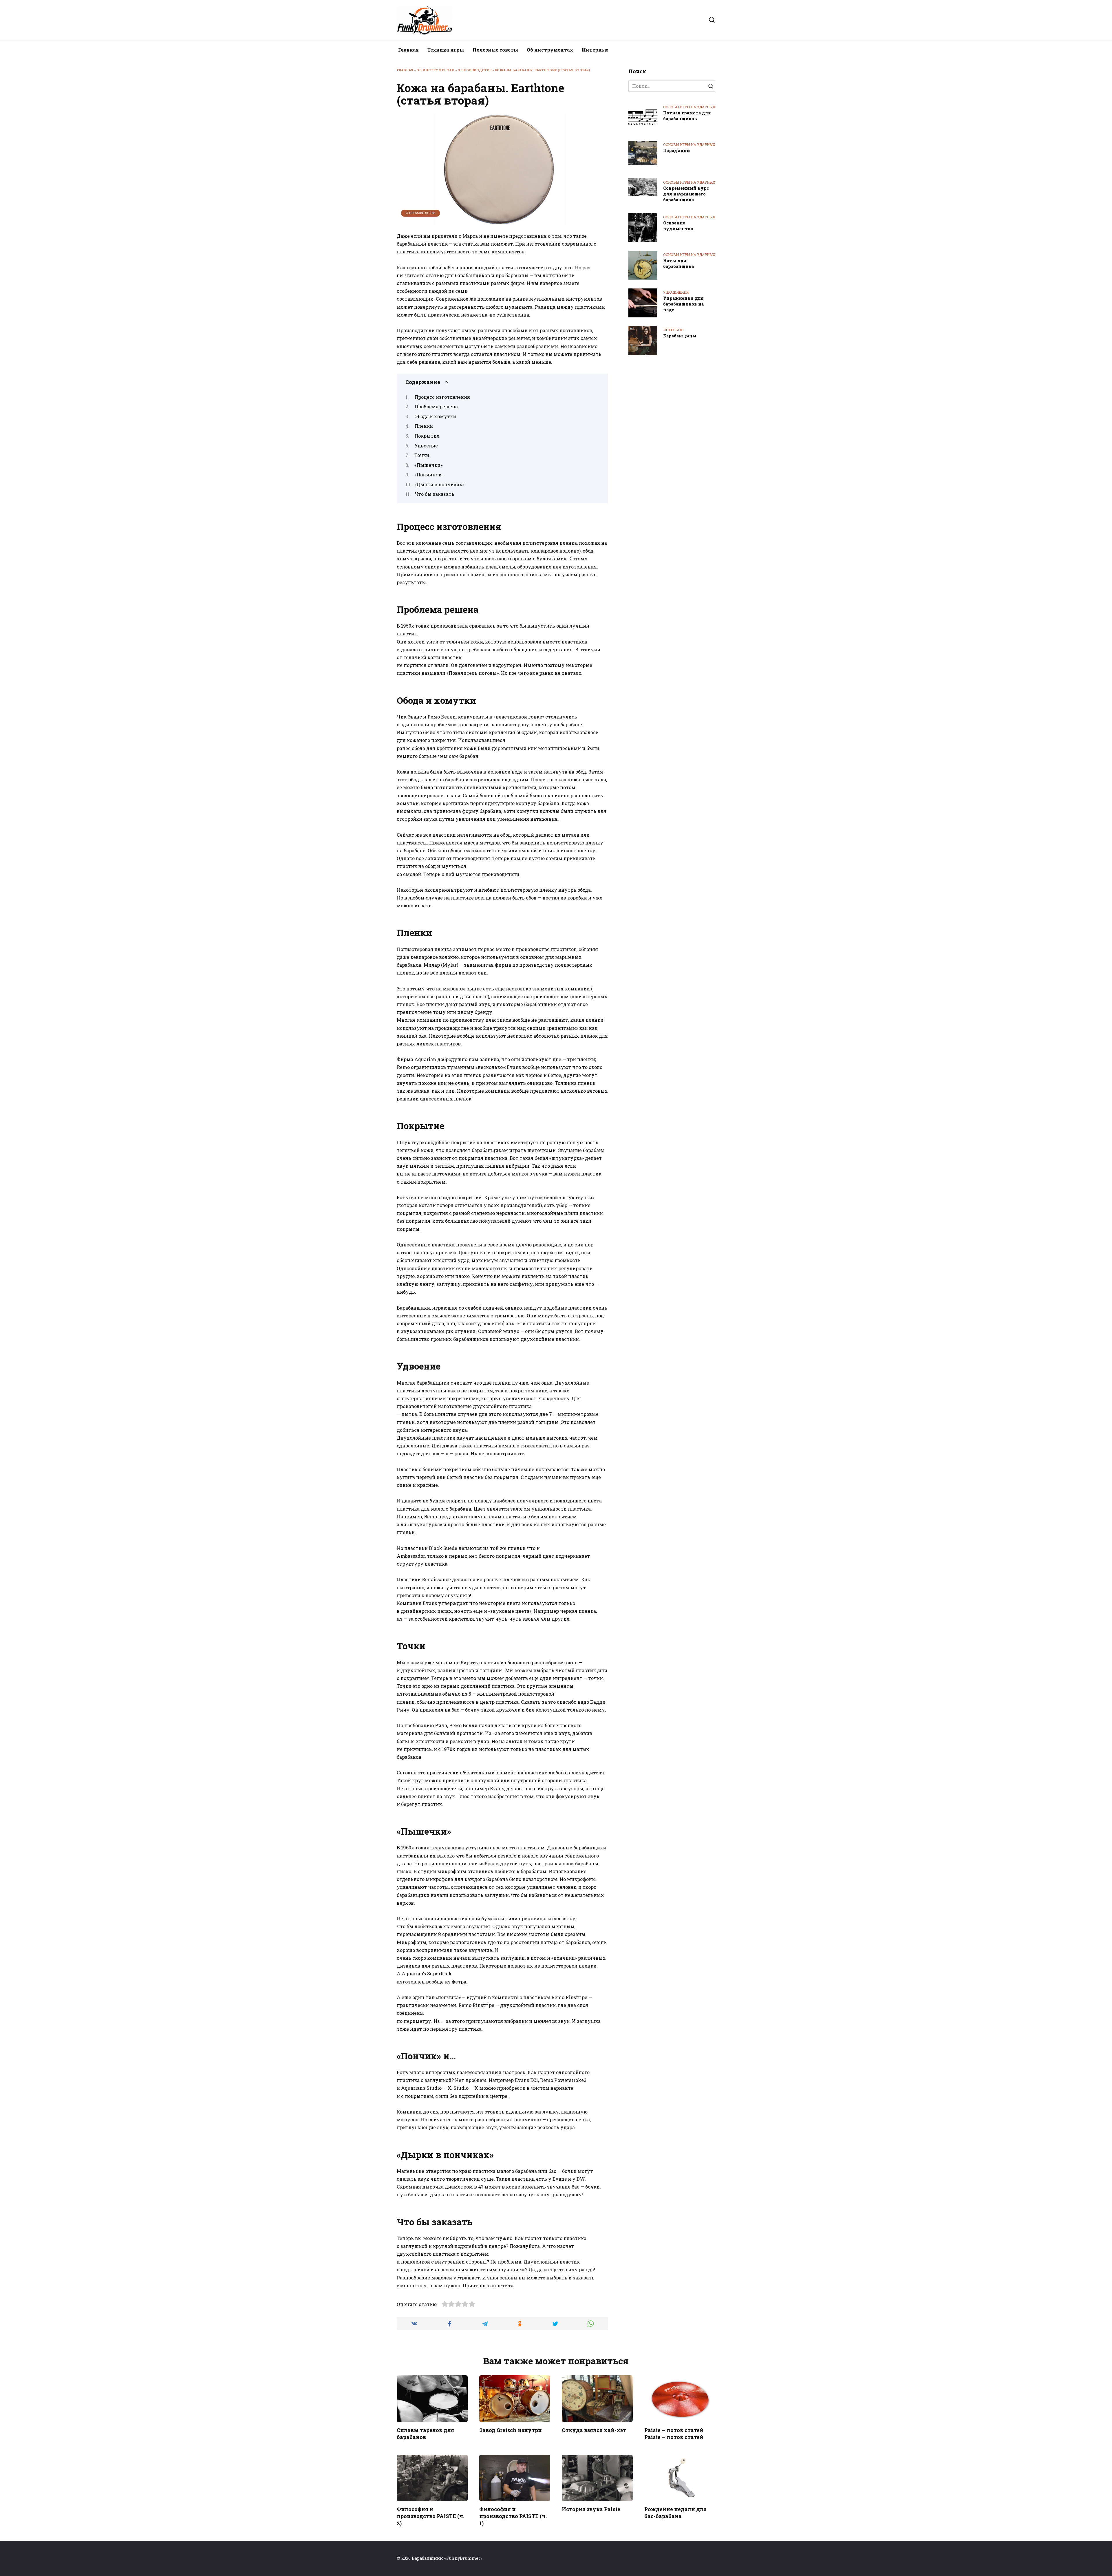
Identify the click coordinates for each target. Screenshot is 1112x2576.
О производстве (474, 70)
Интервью (595, 50)
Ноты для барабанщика (678, 263)
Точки (422, 455)
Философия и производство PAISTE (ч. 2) (430, 2516)
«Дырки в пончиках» (439, 484)
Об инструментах (550, 50)
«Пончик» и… (430, 475)
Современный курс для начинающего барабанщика (686, 194)
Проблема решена (436, 406)
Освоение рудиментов (678, 226)
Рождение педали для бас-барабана (675, 2513)
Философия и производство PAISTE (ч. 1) (513, 2516)
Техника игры (446, 50)
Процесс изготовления (442, 397)
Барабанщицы (680, 336)
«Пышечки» (428, 465)
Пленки (424, 426)
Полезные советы (495, 50)
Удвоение (426, 446)
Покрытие (427, 436)
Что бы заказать (434, 494)
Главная (408, 50)
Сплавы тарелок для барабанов (425, 2434)
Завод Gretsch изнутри (511, 2430)
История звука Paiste (591, 2509)
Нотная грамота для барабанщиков (687, 116)
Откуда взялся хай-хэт (594, 2430)
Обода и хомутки (435, 416)
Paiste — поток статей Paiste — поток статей (674, 2434)
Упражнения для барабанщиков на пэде (683, 304)
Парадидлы (677, 150)
